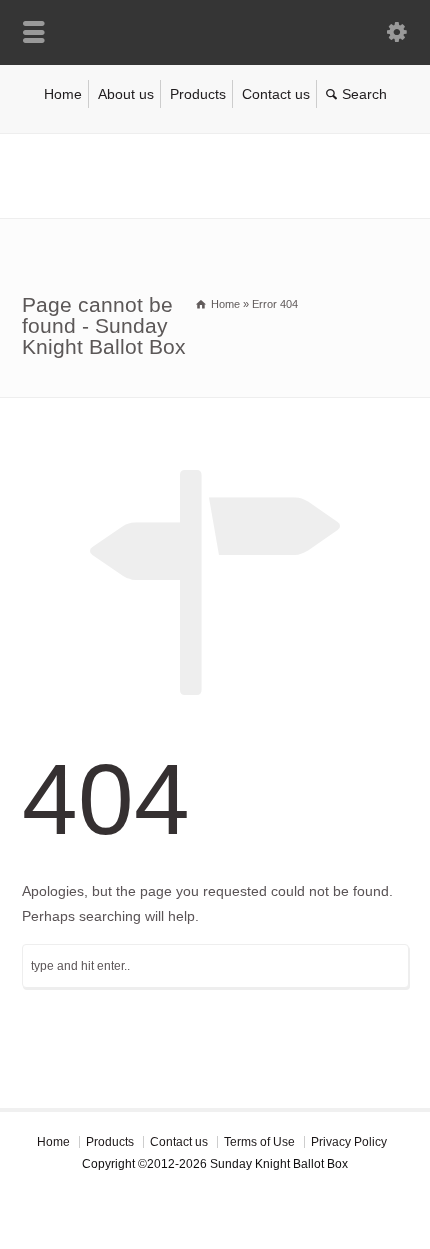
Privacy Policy (349, 1142)
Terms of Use (259, 1142)
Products (198, 94)
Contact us (276, 94)
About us (126, 94)
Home (63, 94)
